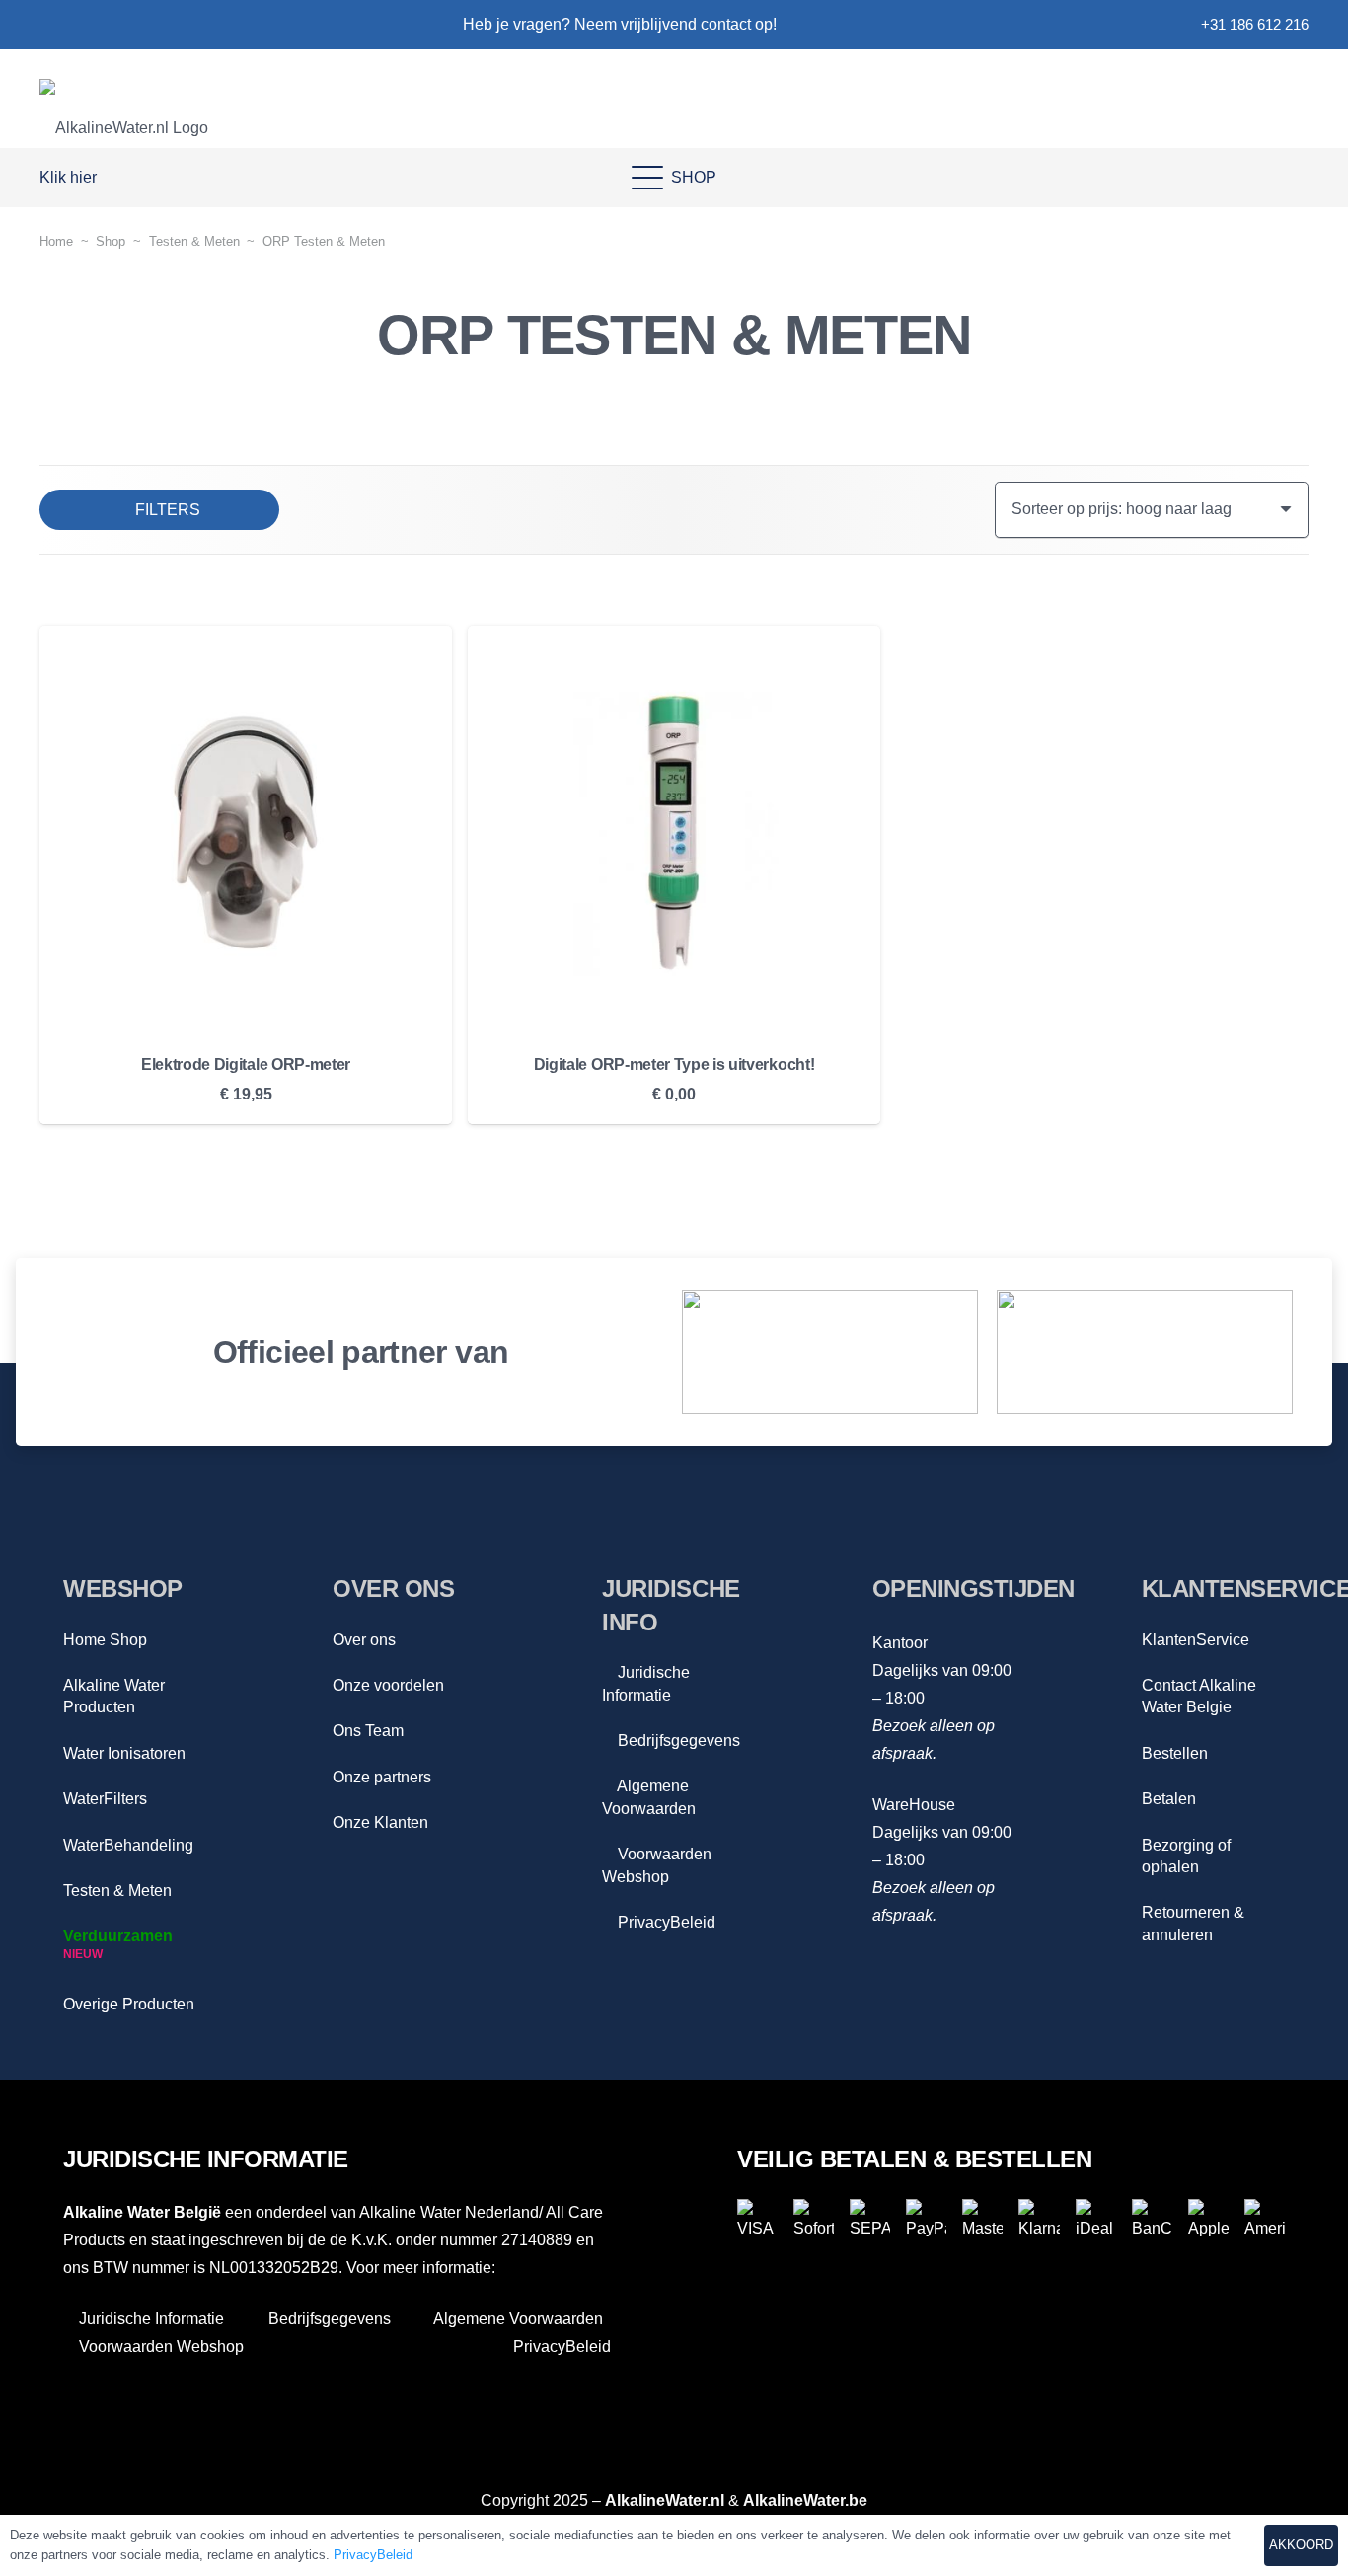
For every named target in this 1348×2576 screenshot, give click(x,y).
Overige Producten (129, 2004)
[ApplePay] (1208, 2219)
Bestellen (1175, 1753)
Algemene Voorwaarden (517, 2319)
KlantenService (1196, 1640)
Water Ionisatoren (124, 1753)
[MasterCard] (982, 2219)
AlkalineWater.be (805, 2500)
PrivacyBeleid (665, 1922)
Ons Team (368, 1731)
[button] (77, 178)
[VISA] (757, 2219)
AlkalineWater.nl (665, 2500)
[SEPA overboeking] (870, 2219)
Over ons (364, 1640)
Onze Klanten (380, 1822)
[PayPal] (926, 2219)
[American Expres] (1265, 2219)
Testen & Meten (117, 1891)
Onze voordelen (388, 1685)
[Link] (48, 25)
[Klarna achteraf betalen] (1039, 2219)
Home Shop (105, 1640)
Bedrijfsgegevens (677, 1741)
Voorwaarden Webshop (159, 2347)
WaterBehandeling (128, 1845)
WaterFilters (105, 1799)
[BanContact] (1152, 2219)
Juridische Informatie (150, 2319)
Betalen (1169, 1799)
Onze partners (382, 1777)
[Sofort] (814, 2219)
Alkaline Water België (142, 2212)
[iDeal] (1096, 2219)
